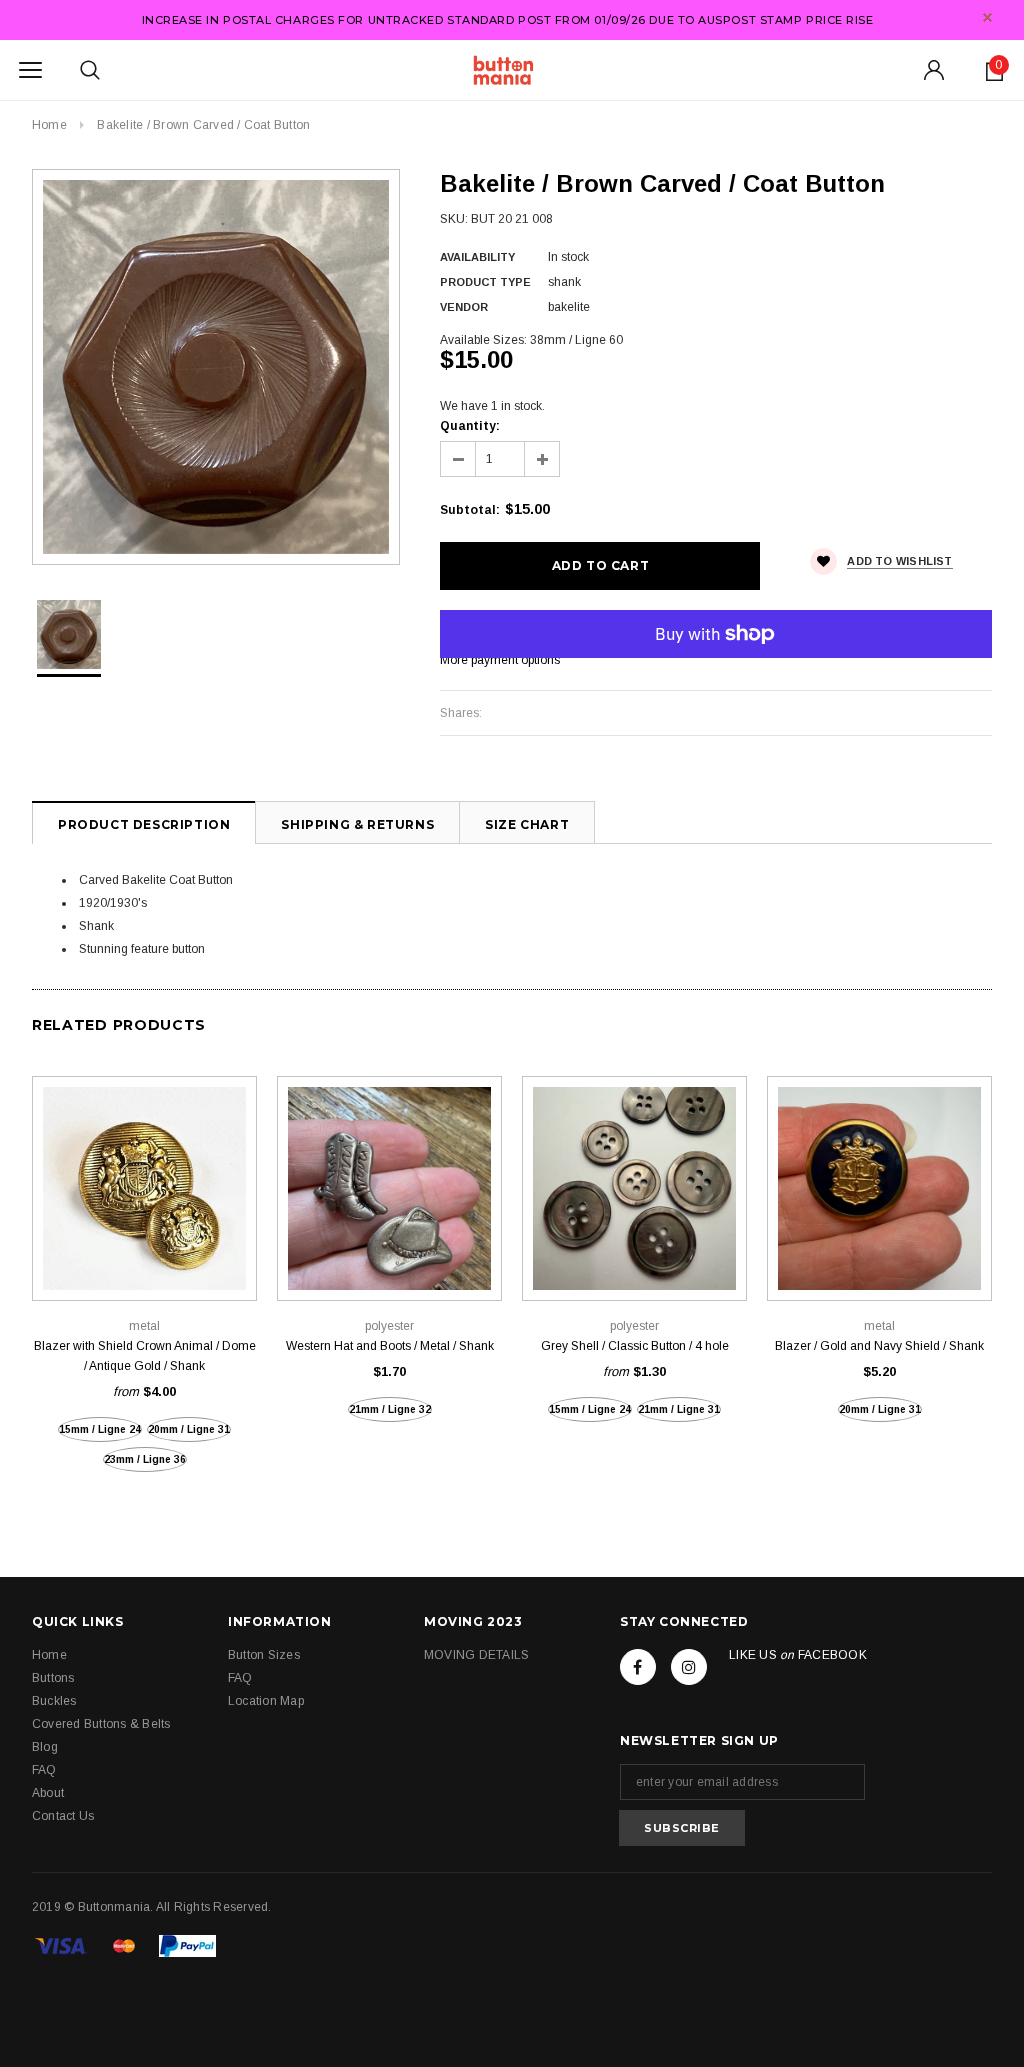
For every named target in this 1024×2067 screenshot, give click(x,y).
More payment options (500, 660)
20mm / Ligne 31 (189, 1429)
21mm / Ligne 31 (679, 1409)
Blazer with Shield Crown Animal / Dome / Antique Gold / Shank (145, 1356)
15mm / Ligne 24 (100, 1429)
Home (49, 125)
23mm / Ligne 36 (145, 1459)
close (987, 17)
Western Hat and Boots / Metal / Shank (390, 1346)
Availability (477, 257)
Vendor (464, 307)
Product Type (485, 282)
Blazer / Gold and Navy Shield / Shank (879, 1346)
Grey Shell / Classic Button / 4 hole (635, 1346)
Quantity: (470, 426)
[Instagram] (689, 1667)
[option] (216, 367)
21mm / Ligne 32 (390, 1409)
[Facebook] (638, 1667)
